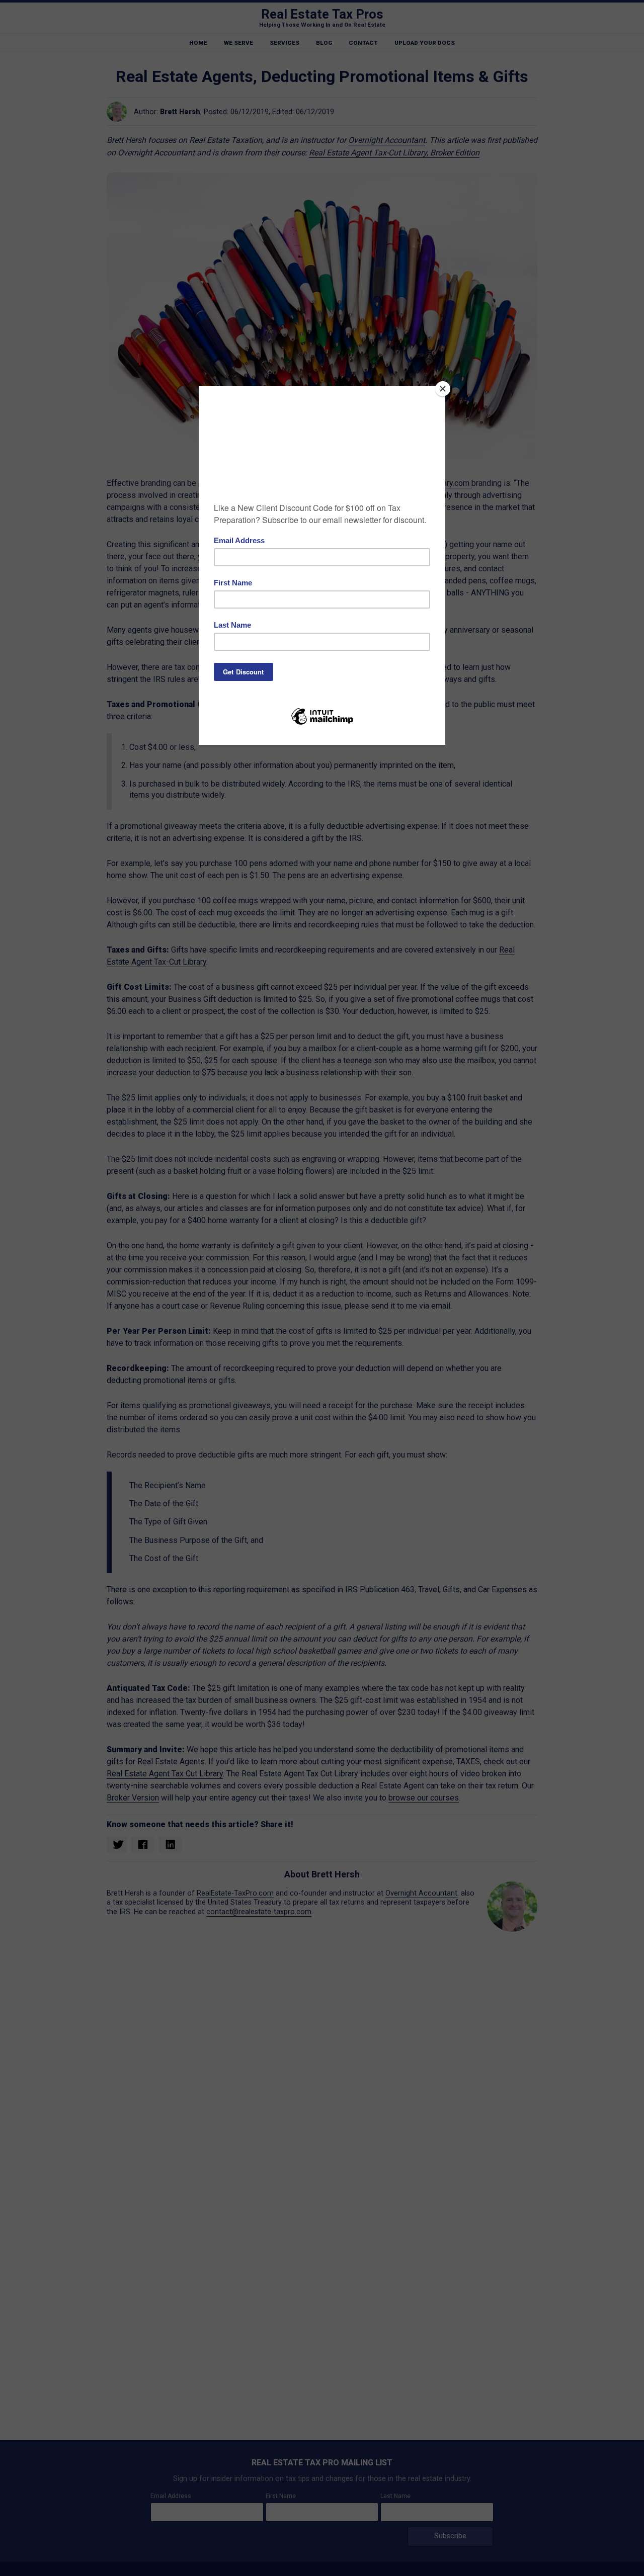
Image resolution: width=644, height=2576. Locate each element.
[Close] (443, 389)
